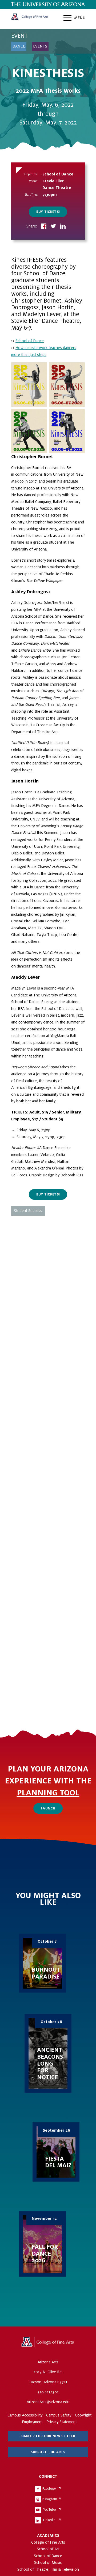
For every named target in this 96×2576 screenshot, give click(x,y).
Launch (48, 1808)
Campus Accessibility (25, 2415)
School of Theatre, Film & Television (48, 2569)
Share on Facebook (44, 227)
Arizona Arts (30, 19)
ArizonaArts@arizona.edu (48, 2402)
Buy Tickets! (48, 212)
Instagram (49, 2499)
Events (40, 46)
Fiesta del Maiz (56, 2152)
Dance (19, 46)
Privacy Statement (62, 2422)
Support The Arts (48, 2452)
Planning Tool (48, 1793)
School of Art (48, 2549)
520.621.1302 (48, 2392)
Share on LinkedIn (63, 227)
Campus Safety (59, 2415)
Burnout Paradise (43, 1963)
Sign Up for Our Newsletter (48, 2436)
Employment (32, 2422)
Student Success (28, 1211)
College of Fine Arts (48, 2542)
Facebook (49, 2489)
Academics (48, 2535)
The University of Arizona (48, 2344)
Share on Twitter (53, 227)
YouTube (49, 2510)
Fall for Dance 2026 (43, 2244)
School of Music (48, 2562)
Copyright (83, 2415)
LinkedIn (49, 2520)
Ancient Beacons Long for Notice (48, 2054)
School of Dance (58, 174)
